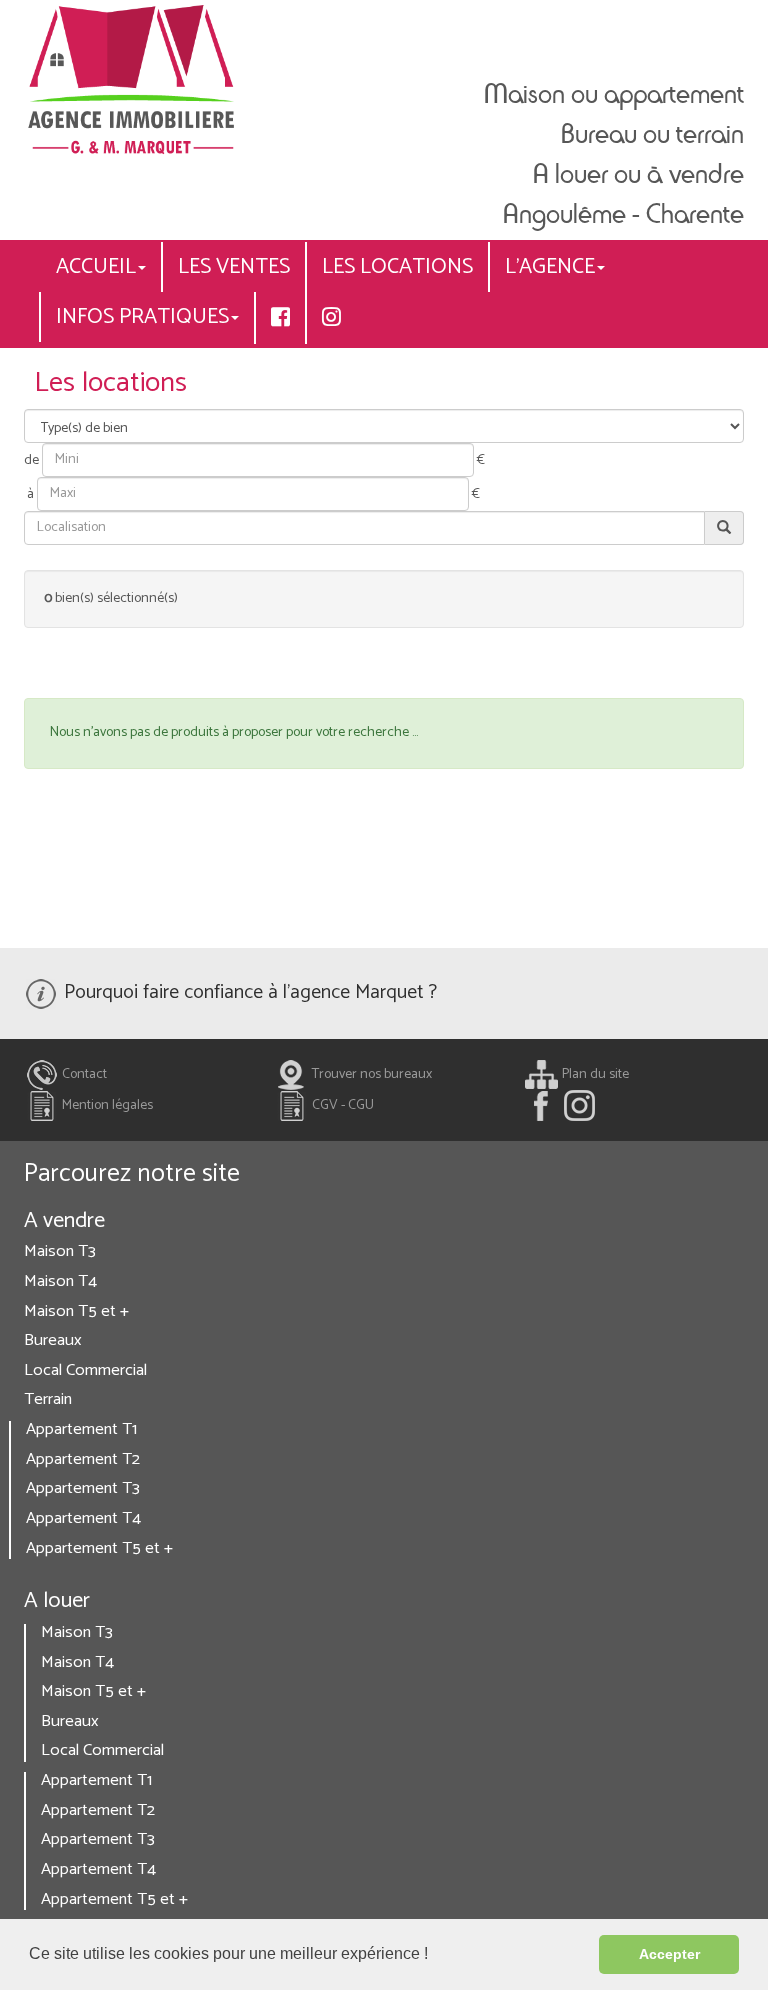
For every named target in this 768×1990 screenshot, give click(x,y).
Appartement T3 (83, 1488)
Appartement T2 (83, 1459)
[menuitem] (280, 318)
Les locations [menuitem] (397, 267)
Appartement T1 (81, 1429)
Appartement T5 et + (99, 1548)
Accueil (96, 267)
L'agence (550, 267)
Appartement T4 (83, 1518)
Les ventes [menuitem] (234, 267)
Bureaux (53, 1340)
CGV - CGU (341, 1105)
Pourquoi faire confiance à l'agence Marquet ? (248, 992)
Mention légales (106, 1105)
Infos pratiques (142, 317)
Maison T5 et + (76, 1311)
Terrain (48, 1399)
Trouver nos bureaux (370, 1074)
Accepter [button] (669, 1954)
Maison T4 (60, 1281)
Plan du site (594, 1074)
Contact (83, 1074)
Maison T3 (60, 1251)
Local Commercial (85, 1370)
